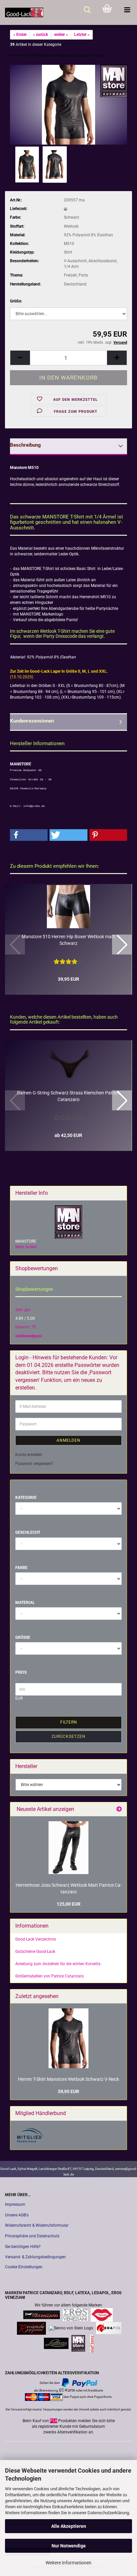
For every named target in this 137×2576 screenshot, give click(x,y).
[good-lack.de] (22, 12)
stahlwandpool (28, 1336)
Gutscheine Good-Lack (35, 1952)
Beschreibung (25, 445)
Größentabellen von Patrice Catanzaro (50, 1976)
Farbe (21, 1568)
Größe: (16, 301)
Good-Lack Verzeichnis (36, 1939)
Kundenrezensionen (32, 721)
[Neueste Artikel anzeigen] (119, 1809)
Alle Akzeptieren (69, 2526)
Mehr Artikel (26, 1247)
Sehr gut (23, 1310)
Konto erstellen (29, 1455)
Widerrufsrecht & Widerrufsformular (37, 2225)
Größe (23, 1637)
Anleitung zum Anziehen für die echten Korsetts (58, 1964)
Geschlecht (28, 1532)
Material (25, 1603)
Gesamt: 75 (26, 1327)
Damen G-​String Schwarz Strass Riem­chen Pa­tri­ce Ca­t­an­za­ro (68, 1096)
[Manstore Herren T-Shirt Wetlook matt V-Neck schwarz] (68, 104)
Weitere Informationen (68, 2563)
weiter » (61, 35)
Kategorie (26, 1498)
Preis (21, 1672)
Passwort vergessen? (34, 1464)
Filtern (69, 1722)
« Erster (20, 35)
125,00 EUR (68, 1904)
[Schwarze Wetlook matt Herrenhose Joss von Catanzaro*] (68, 1848)
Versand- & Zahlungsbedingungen (35, 2257)
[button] (20, 358)
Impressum (15, 2204)
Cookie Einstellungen (24, 2267)
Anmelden (68, 1440)
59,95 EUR (68, 2091)
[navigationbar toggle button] (127, 10)
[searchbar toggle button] (87, 10)
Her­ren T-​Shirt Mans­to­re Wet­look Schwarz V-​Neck (68, 2079)
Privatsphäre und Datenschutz (32, 2236)
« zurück (40, 35)
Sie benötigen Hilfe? (23, 2247)
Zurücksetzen (68, 1736)
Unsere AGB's (17, 2215)
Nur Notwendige (69, 2546)
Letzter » (82, 35)
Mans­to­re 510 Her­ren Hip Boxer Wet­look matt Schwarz (68, 940)
